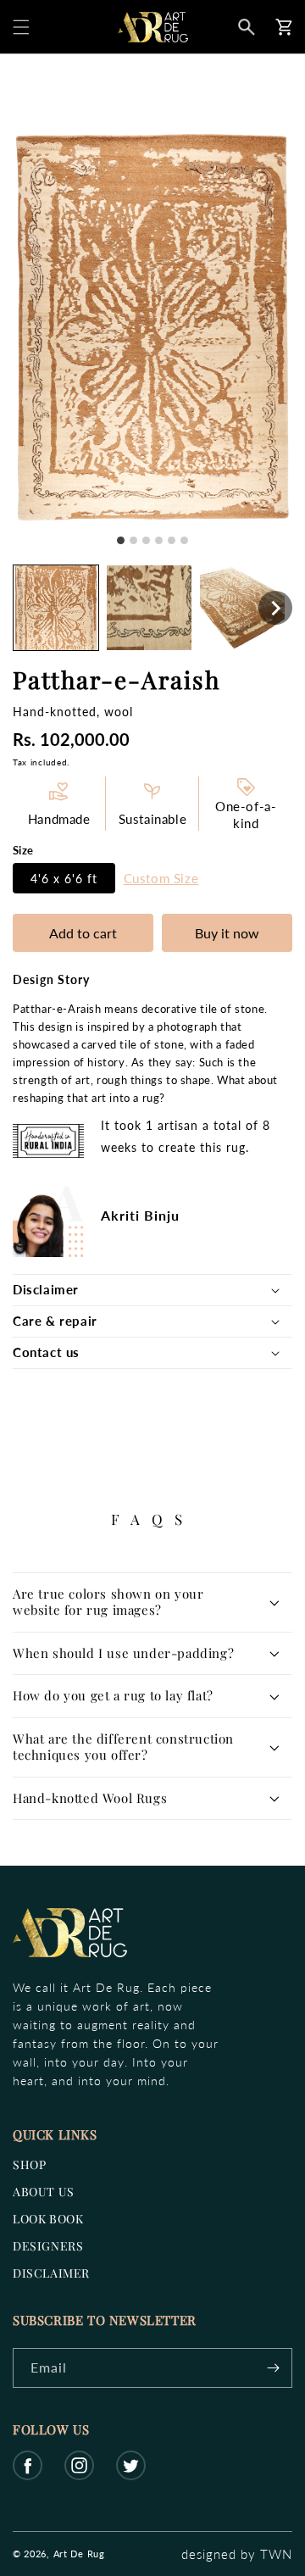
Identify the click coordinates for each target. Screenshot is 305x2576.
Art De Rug (79, 2554)
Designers (48, 2246)
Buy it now (227, 933)
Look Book (48, 2219)
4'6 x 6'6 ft (64, 878)
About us (44, 2192)
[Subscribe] (273, 2368)
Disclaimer (51, 2273)
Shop (29, 2164)
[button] (21, 27)
